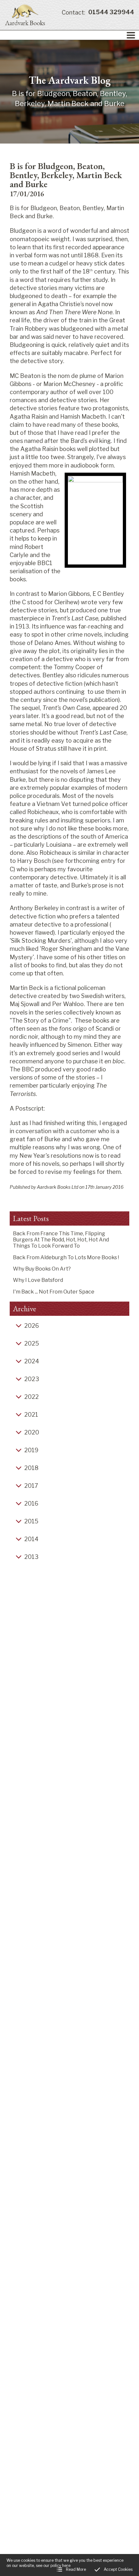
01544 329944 (98, 12)
